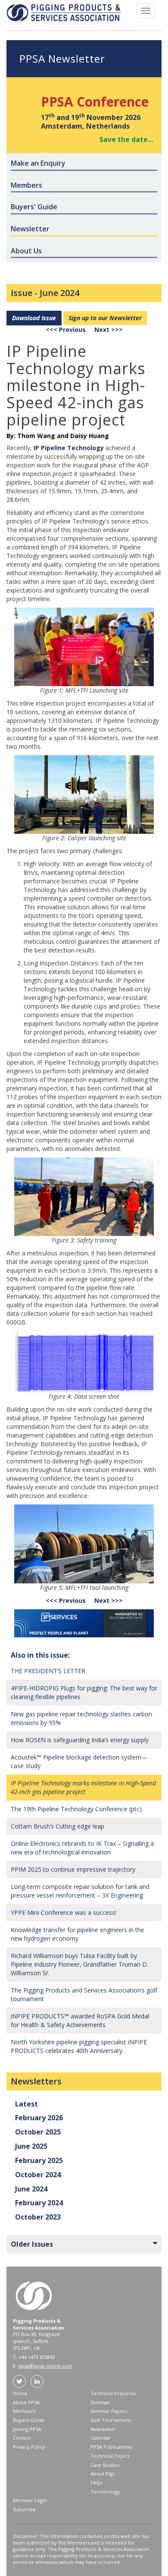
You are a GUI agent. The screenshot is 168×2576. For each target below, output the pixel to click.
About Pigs (103, 2474)
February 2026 (39, 2118)
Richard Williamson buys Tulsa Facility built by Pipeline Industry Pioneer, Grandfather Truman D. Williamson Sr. (79, 1964)
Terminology (105, 2492)
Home (20, 2393)
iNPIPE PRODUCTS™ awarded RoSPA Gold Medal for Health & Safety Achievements (80, 2020)
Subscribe (24, 2509)
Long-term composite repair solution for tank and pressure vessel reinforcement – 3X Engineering (80, 1891)
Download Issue (34, 318)
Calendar (101, 2438)
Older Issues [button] (32, 2244)
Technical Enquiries (113, 2393)
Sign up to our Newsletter (105, 318)
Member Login (30, 2500)
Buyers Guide (29, 2420)
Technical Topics (110, 2456)
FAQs (96, 2483)
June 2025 (31, 2146)
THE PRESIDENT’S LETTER (48, 1671)
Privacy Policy (29, 2447)
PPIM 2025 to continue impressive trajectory (73, 1869)
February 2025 (39, 2160)
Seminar (100, 2402)
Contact (22, 2438)
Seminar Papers (109, 2411)
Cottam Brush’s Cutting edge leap (58, 1826)
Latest (26, 2104)
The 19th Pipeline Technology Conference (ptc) (76, 1809)
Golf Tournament (111, 2420)
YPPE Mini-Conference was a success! (64, 1912)
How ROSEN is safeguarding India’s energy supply (80, 1740)
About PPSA (26, 2402)
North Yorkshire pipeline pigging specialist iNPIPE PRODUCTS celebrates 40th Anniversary (79, 2046)
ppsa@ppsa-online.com (45, 2366)
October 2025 (38, 2132)
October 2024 (38, 2175)
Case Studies (105, 2465)
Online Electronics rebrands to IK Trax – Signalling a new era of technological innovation (82, 1848)
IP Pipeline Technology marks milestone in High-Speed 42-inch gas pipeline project (83, 1787)
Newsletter (103, 2429)
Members (24, 2411)
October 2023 (38, 2217)
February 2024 (39, 2203)
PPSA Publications (111, 2447)
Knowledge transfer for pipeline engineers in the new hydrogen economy (78, 1934)
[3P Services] (84, 1623)
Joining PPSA (27, 2429)
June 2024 (59, 293)
